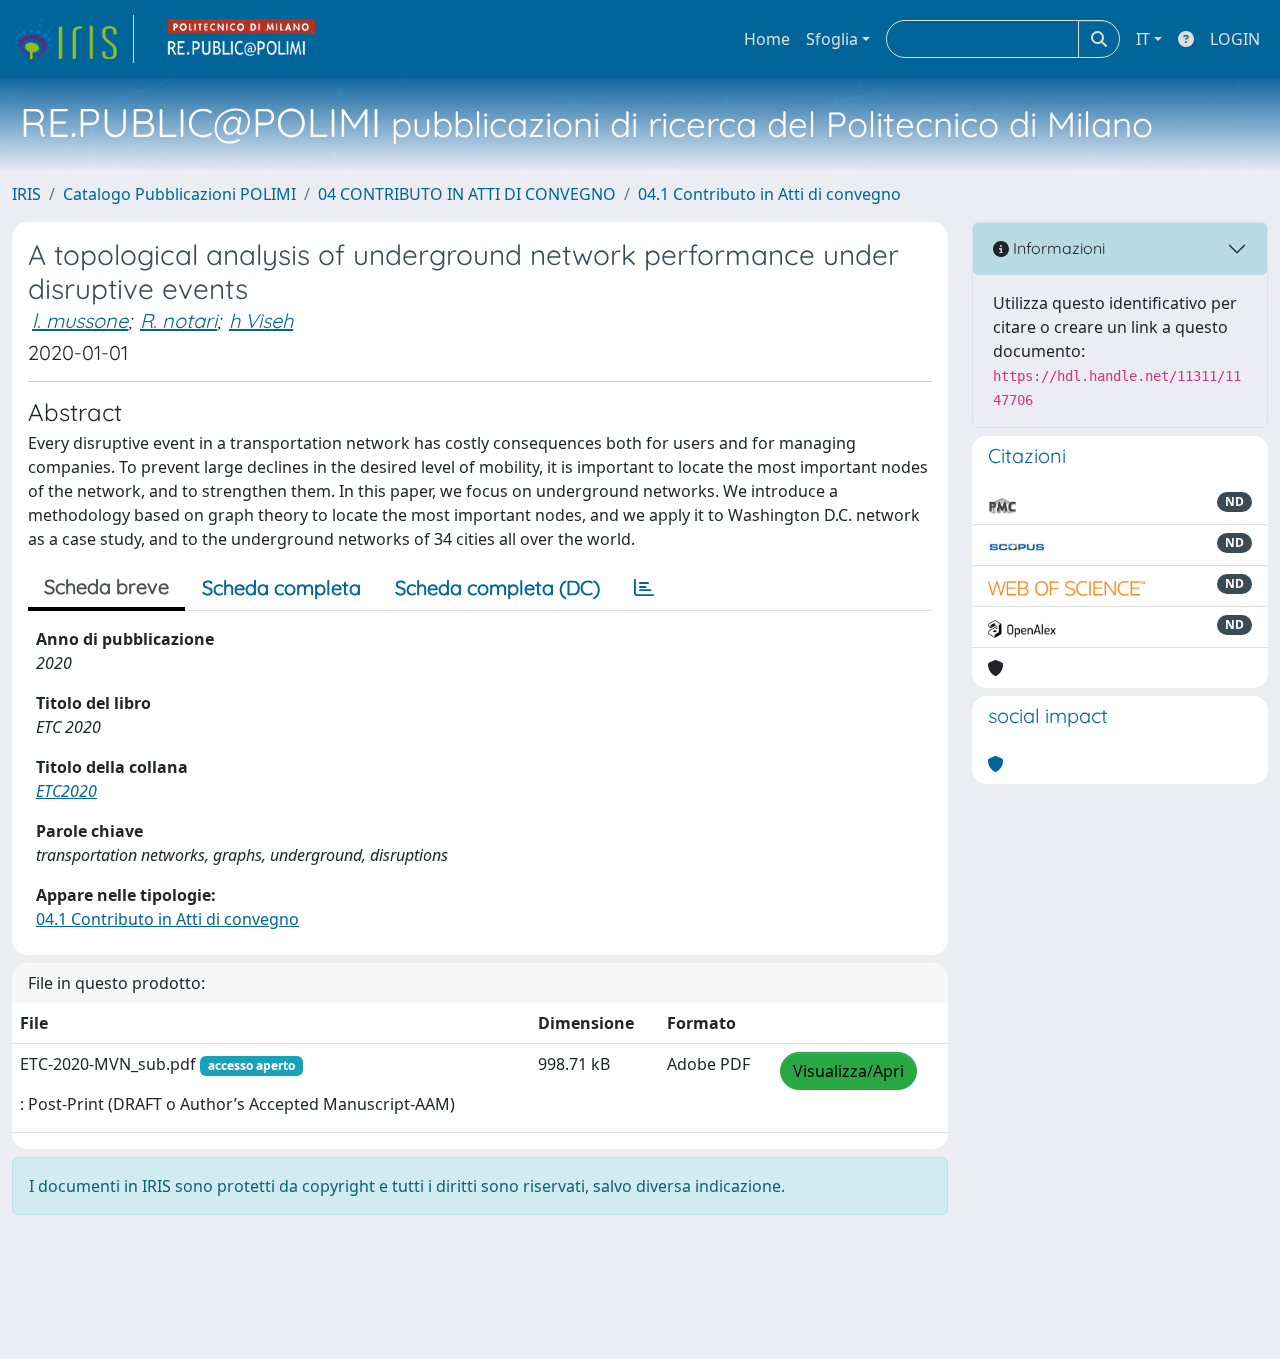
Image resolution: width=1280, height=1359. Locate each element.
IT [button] (1143, 39)
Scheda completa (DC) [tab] (497, 587)
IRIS (26, 194)
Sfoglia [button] (832, 39)
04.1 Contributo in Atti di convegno (769, 194)
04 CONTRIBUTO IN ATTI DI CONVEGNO (467, 194)
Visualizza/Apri (848, 1071)
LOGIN (1235, 39)
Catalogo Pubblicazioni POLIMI (179, 194)
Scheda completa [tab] (281, 587)
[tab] (644, 588)
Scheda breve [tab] (106, 586)
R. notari (178, 320)
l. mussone (80, 320)
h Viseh (261, 320)
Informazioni (1057, 248)
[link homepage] (73, 39)
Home (767, 39)
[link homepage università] (242, 39)
